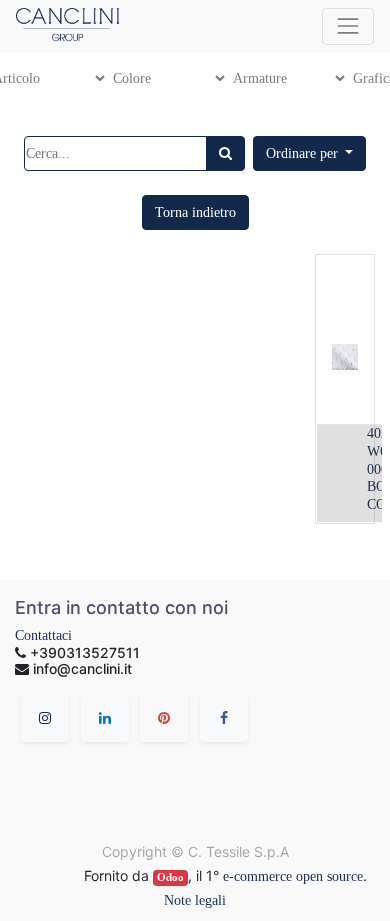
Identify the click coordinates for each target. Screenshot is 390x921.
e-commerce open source (293, 876)
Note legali (195, 900)
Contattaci (43, 635)
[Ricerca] (225, 153)
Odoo (170, 877)
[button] (310, 153)
